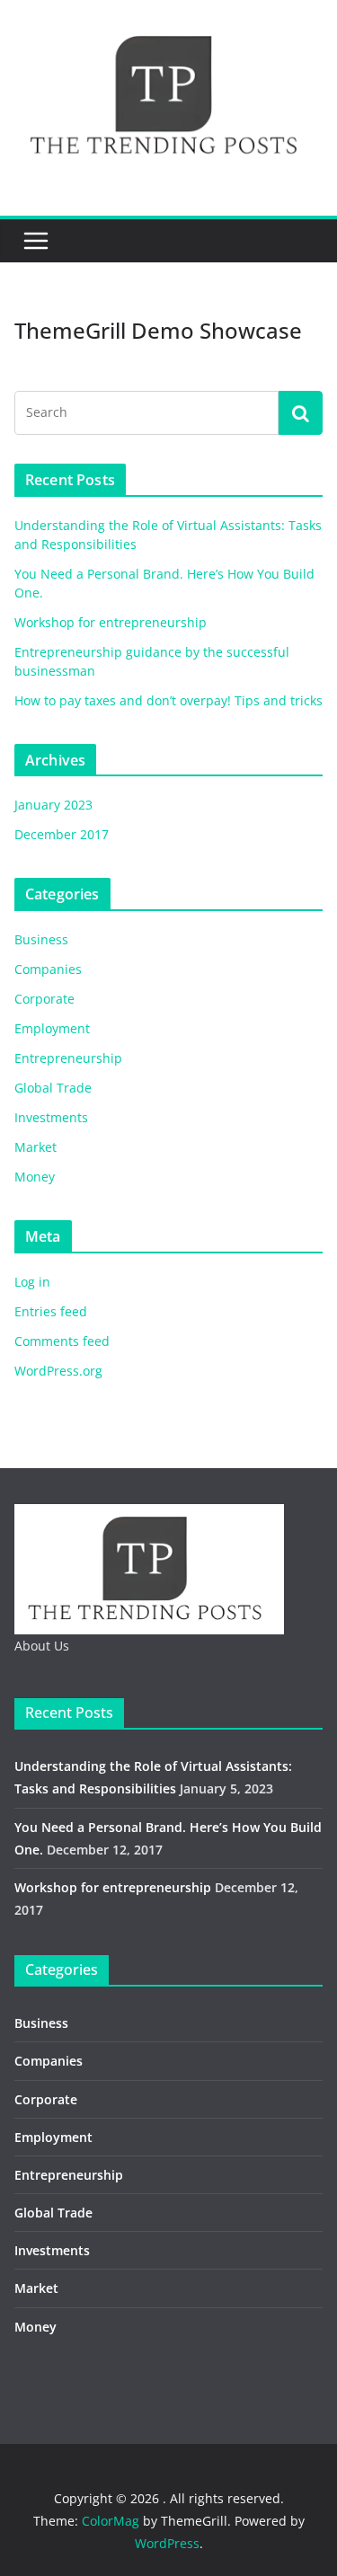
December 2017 (62, 834)
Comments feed (62, 1341)
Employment (52, 1028)
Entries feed (51, 1311)
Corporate (44, 999)
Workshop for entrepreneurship (111, 622)
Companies (48, 969)
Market (35, 1147)
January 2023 (53, 805)
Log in (32, 1282)
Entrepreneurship (68, 1058)
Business (41, 939)
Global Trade (53, 1088)
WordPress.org (58, 1371)
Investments (51, 1117)
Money (35, 1177)
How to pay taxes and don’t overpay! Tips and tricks (168, 700)
